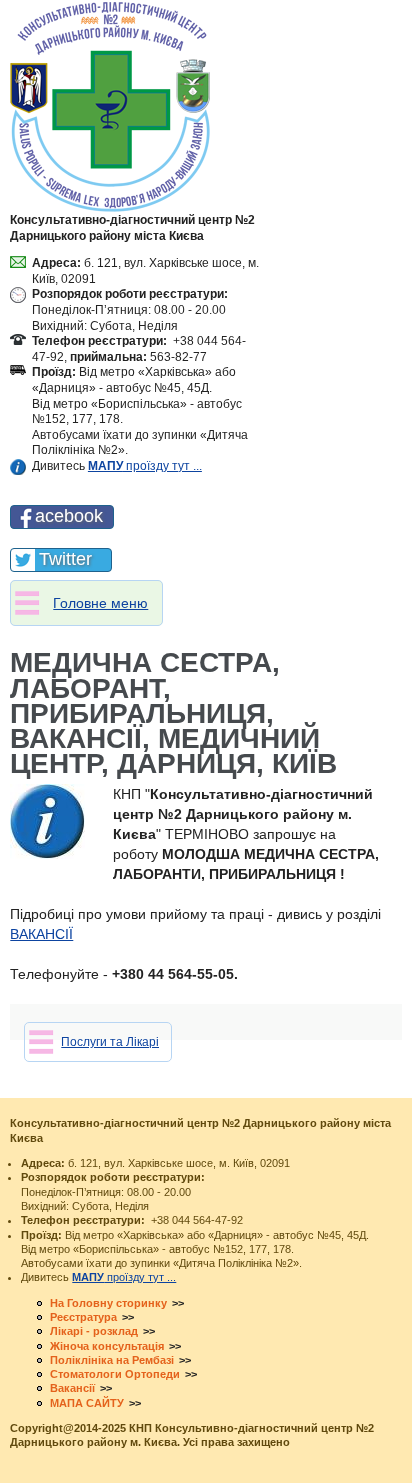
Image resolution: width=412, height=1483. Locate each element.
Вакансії (72, 1388)
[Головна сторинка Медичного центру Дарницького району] (110, 106)
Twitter (65, 559)
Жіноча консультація (107, 1346)
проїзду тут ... (145, 466)
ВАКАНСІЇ (41, 934)
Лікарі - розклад (94, 1331)
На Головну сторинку (108, 1303)
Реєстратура (83, 1317)
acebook (69, 516)
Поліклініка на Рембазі (112, 1360)
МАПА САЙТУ (87, 1403)
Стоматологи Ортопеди (115, 1374)
